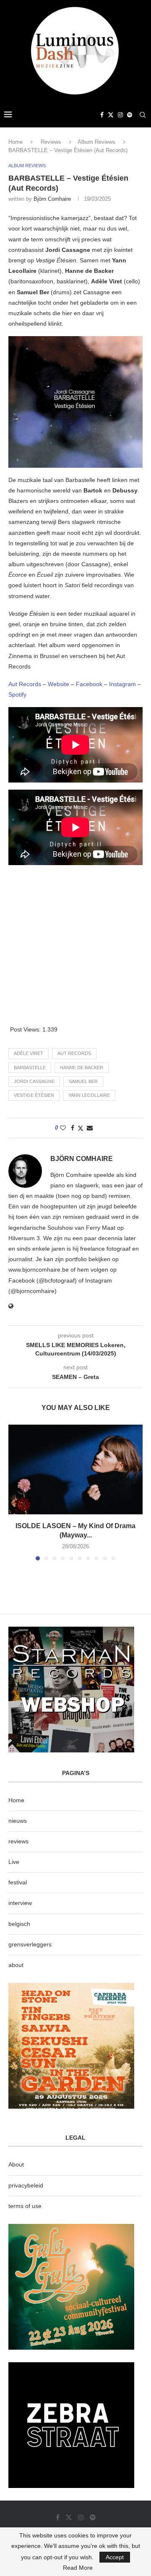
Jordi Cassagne (34, 1081)
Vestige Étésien (34, 1095)
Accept (115, 2557)
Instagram (122, 684)
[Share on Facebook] (73, 1128)
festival (18, 1882)
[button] (16, 1492)
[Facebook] (102, 115)
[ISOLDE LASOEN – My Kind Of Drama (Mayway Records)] (75, 1469)
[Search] (143, 115)
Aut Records (25, 684)
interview (20, 1903)
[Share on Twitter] (81, 1128)
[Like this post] (63, 1128)
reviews (18, 1841)
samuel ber (83, 1081)
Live (14, 1862)
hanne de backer (82, 1068)
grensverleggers (30, 1944)
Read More (78, 2568)
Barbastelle (30, 1068)
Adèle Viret (29, 1053)
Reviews (51, 142)
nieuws (18, 1821)
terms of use (25, 2206)
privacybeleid (26, 2185)
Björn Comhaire (52, 199)
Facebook (90, 684)
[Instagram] (120, 115)
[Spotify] (130, 115)
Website (59, 684)
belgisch (19, 1924)
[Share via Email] (90, 1128)
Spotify (17, 695)
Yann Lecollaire (89, 1095)
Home (16, 142)
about (16, 1965)
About (16, 2164)
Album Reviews (96, 142)
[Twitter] (111, 115)
